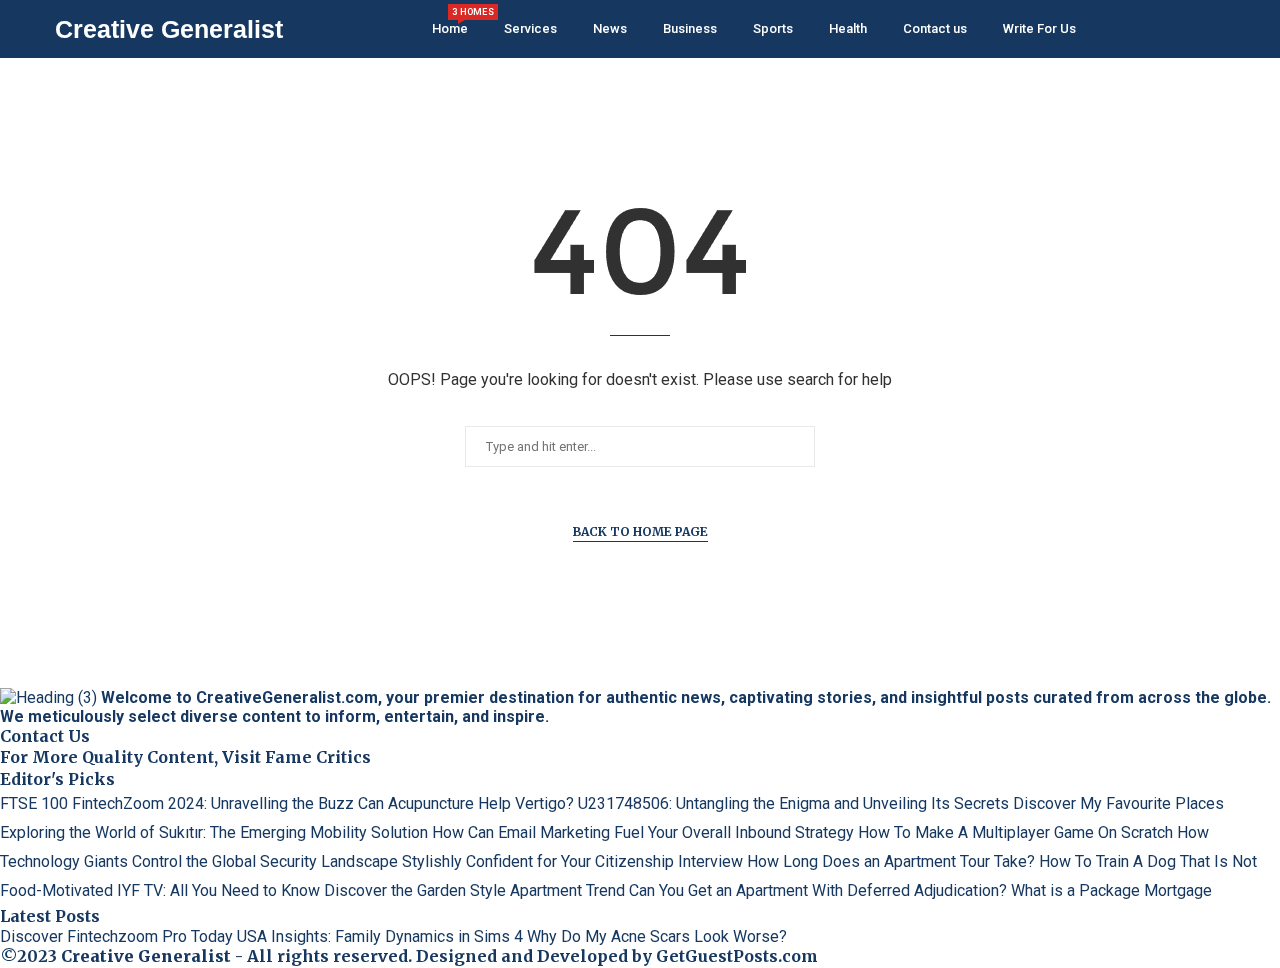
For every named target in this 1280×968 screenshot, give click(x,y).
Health (848, 28)
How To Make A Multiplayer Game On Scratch (1015, 832)
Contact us (935, 28)
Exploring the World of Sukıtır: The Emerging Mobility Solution (214, 832)
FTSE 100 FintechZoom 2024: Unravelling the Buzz (177, 803)
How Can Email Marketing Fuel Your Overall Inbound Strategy (643, 832)
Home (450, 21)
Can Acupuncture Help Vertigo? (466, 803)
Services (530, 28)
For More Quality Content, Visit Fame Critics (185, 757)
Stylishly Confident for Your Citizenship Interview (572, 861)
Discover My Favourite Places (1118, 803)
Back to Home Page (640, 531)
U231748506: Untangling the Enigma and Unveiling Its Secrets (793, 803)
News (610, 28)
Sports (773, 28)
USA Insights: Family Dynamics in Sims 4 (380, 936)
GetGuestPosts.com (737, 956)
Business (690, 28)
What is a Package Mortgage (1111, 890)
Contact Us (45, 736)
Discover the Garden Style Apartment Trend (474, 890)
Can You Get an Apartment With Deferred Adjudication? (818, 890)
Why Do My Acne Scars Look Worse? (657, 936)
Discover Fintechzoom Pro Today (116, 936)
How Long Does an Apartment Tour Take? (891, 861)
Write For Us (1039, 28)
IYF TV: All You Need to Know (218, 890)
